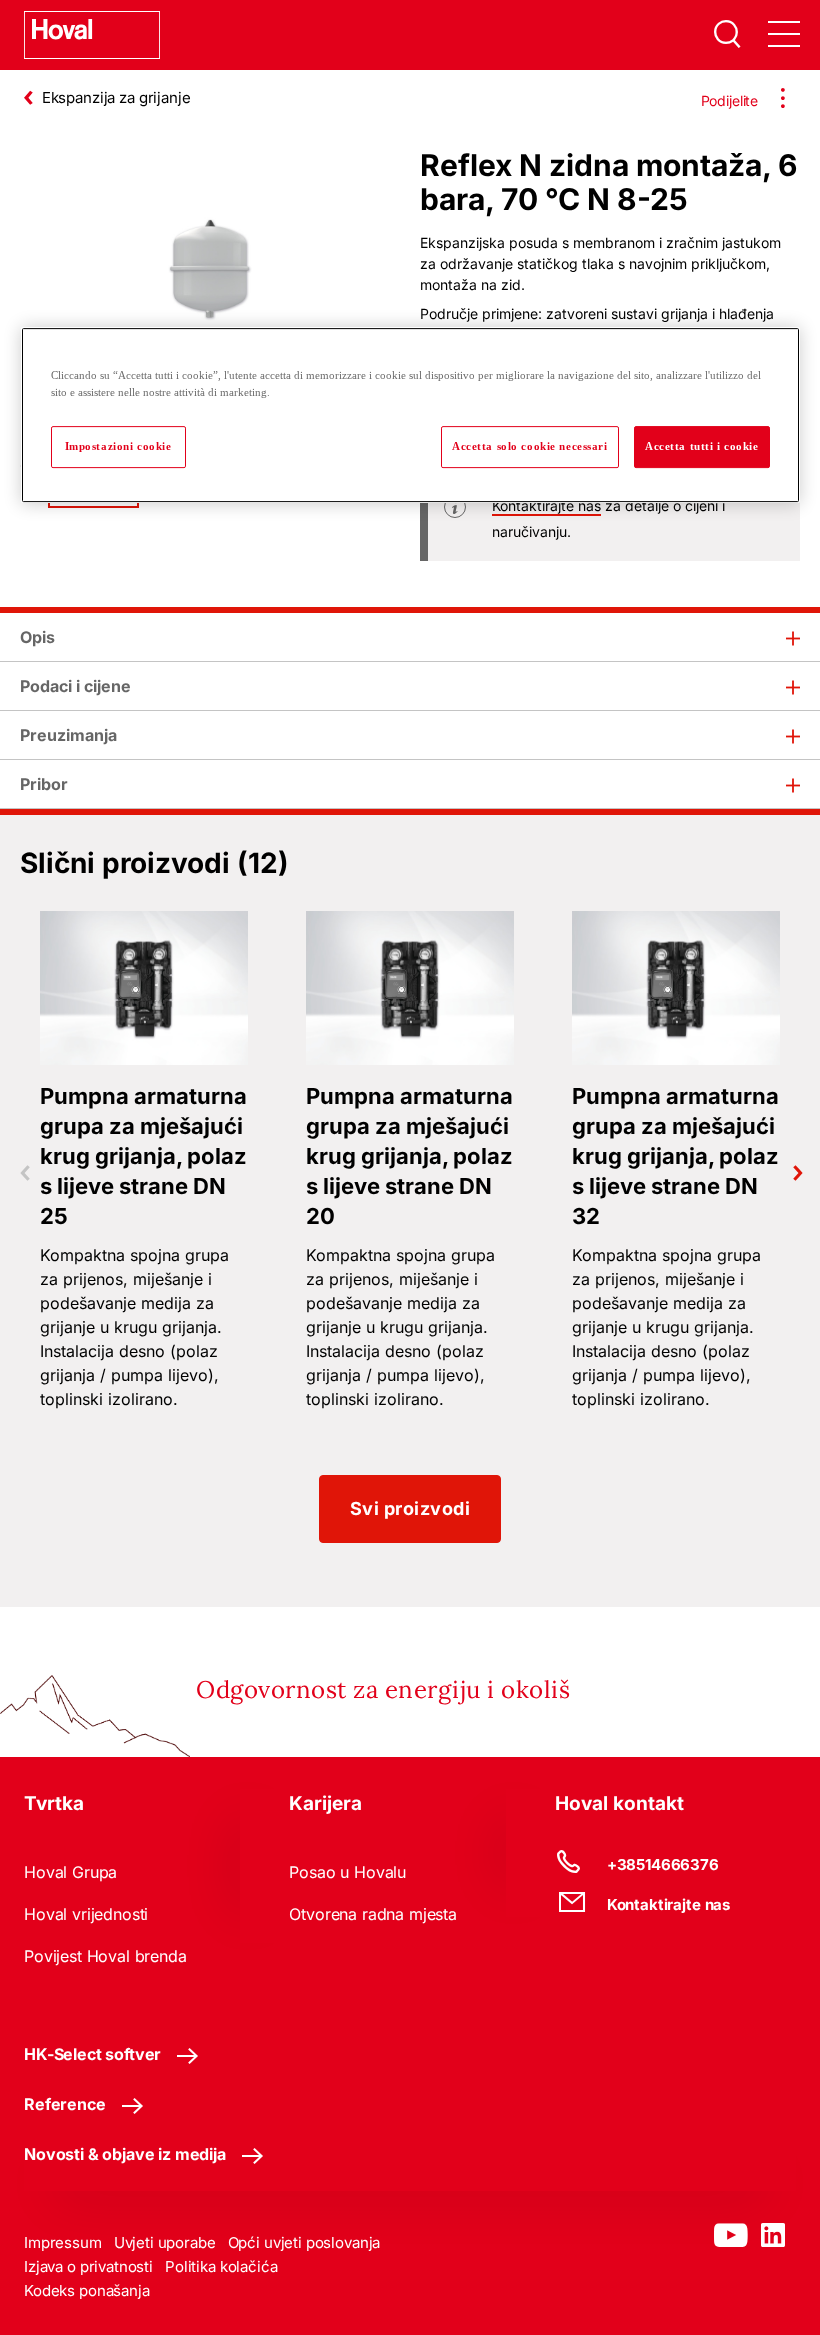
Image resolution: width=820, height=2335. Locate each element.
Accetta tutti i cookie (702, 446)
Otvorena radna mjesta (373, 1914)
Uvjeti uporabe (165, 2242)
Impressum (63, 2242)
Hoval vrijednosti (86, 1914)
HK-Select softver (92, 2054)
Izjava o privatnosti (88, 2266)
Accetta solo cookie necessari (530, 446)
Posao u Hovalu (347, 1872)
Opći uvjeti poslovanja (304, 2242)
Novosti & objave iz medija (125, 2154)
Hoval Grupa (70, 1872)
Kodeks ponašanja (87, 2290)
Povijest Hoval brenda (105, 1956)
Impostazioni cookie (118, 446)
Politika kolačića (221, 2266)
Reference (65, 2104)
